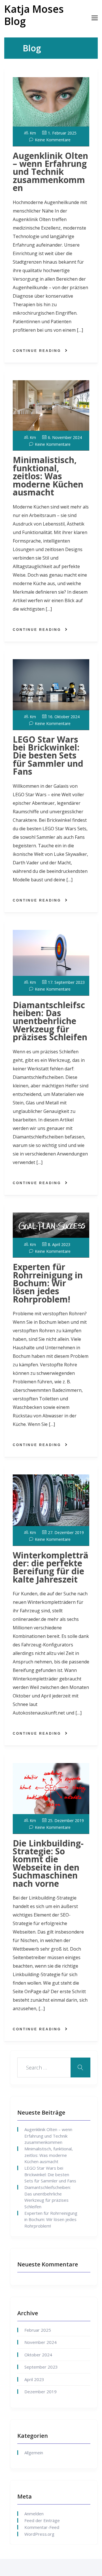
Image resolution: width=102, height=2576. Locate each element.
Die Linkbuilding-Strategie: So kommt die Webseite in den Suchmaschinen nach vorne (48, 1863)
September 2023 (41, 2367)
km (33, 133)
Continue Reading (37, 351)
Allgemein (34, 2453)
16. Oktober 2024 (64, 717)
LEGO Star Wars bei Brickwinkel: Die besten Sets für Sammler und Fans (48, 756)
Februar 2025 (38, 2330)
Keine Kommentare (53, 140)
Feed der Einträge (42, 2520)
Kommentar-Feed (42, 2527)
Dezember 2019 (41, 2392)
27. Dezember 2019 (66, 1532)
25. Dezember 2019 (66, 1820)
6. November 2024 (65, 437)
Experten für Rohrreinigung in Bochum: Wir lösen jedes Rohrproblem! (48, 1283)
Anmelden (34, 2514)
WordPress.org (39, 2534)
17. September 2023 (66, 982)
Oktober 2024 (38, 2355)
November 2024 (41, 2342)
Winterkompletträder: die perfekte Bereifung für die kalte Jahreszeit (51, 1567)
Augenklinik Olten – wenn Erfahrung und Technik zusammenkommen (50, 172)
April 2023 (34, 2379)
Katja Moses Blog (34, 15)
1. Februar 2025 (62, 133)
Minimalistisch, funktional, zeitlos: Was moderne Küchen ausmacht (48, 476)
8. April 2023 (59, 1244)
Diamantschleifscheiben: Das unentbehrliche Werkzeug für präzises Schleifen (50, 1021)
